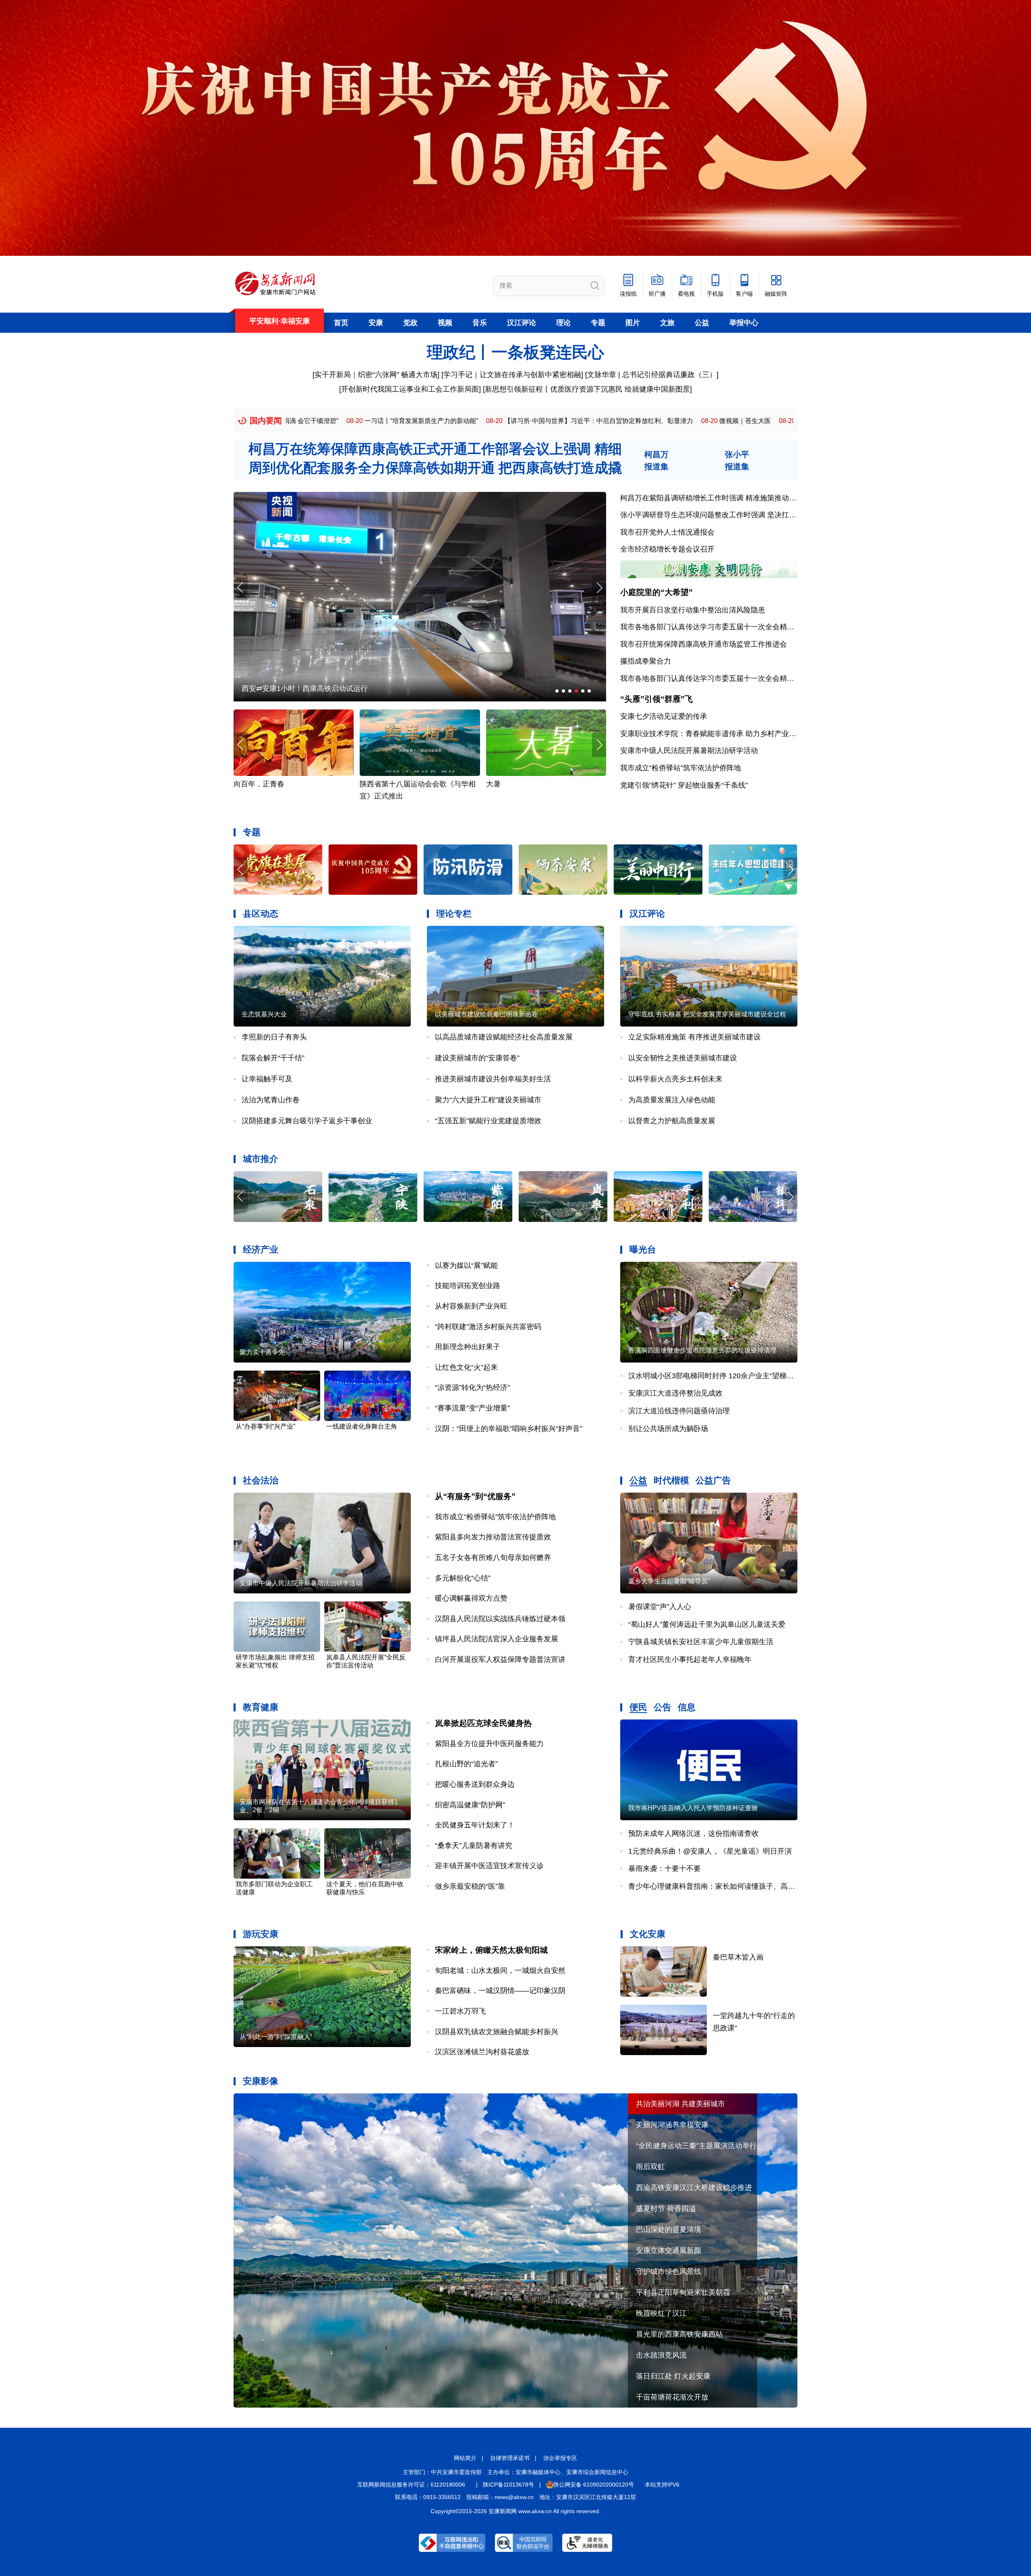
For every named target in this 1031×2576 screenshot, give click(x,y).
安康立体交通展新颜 (669, 2250)
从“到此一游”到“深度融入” (276, 2037)
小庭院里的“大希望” (656, 592)
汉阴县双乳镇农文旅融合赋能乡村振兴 (497, 2032)
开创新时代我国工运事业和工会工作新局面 (410, 389)
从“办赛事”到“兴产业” (265, 1426)
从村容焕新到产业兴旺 (471, 1306)
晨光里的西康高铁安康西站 (679, 2334)
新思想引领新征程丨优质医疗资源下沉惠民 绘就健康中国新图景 (587, 389)
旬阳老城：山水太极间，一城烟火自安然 (500, 1970)
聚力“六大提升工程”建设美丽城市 (488, 1100)
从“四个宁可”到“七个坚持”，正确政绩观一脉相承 (639, 421)
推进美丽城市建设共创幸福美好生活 (493, 1079)
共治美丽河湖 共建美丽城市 (680, 2104)
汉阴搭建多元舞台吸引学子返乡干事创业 (307, 1121)
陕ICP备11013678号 (508, 2485)
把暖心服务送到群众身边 (475, 1784)
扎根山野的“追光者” (466, 1764)
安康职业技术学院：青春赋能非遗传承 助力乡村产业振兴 (712, 734)
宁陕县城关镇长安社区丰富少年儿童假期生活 (701, 1642)
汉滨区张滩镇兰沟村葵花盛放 (482, 2052)
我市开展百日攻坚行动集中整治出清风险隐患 (693, 610)
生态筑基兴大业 (264, 1014)
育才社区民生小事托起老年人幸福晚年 (690, 1659)
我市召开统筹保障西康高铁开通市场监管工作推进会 (704, 644)
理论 (563, 323)
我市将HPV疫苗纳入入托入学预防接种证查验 (693, 1808)
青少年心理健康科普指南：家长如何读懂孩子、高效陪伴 (719, 1886)
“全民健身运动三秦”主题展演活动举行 (696, 2146)
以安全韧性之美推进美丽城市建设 (683, 1058)
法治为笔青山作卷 (271, 1100)
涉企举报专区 (560, 2458)
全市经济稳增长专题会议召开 (667, 549)
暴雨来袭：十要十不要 (665, 1869)
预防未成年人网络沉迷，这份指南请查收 (694, 1833)
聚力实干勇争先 (262, 1352)
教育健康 (261, 1707)
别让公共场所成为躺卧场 (668, 1429)
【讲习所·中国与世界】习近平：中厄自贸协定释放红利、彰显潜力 (373, 421)
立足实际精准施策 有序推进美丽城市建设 (695, 1037)
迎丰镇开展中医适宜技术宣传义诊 (489, 1866)
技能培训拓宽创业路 (468, 1286)
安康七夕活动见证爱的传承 (664, 716)
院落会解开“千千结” (273, 1058)
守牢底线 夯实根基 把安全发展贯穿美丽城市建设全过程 (707, 1014)
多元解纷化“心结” (463, 1578)
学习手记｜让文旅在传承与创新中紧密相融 (512, 375)
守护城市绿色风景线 (669, 2271)
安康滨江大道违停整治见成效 (675, 1393)
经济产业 (261, 1250)
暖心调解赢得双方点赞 (471, 1598)
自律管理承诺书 (510, 2458)
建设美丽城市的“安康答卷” (477, 1058)
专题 (598, 323)
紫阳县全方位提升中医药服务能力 (489, 1744)
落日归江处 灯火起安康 (673, 2376)
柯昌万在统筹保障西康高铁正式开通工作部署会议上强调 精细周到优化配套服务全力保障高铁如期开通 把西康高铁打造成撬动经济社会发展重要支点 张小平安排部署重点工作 (435, 468)
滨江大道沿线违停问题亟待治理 (679, 1411)
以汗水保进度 (263, 689)
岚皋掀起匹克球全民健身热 (483, 1723)
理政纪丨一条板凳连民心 (515, 352)
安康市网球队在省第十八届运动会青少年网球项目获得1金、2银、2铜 (319, 1806)
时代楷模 (671, 1480)
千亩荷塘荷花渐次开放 (672, 2397)
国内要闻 (266, 421)
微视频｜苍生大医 (519, 421)
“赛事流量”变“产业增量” (472, 1408)
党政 (410, 323)
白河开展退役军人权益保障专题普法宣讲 (500, 1659)
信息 (687, 1707)
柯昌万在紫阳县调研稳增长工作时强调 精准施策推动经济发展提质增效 (734, 498)
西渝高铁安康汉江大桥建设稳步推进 (694, 2188)
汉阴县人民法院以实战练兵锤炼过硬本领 (500, 1619)
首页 (341, 323)
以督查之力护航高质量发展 (672, 1121)
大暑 (241, 784)
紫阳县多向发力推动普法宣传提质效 (493, 1537)
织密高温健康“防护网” (470, 1805)
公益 (702, 323)
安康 (376, 323)
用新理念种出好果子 (468, 1347)
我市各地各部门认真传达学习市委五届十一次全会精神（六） (718, 627)
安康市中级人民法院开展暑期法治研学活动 (689, 751)
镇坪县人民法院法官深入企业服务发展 (497, 1639)
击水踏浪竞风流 (661, 2355)
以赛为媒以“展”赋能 (466, 1265)
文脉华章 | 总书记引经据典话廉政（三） (652, 375)
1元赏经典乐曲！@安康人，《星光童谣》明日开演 (710, 1851)
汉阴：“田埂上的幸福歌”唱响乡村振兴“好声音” (509, 1429)
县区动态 (261, 914)
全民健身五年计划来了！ (475, 1825)
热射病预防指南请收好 (396, 784)
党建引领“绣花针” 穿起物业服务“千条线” (684, 785)
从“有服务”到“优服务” (475, 1496)
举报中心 (744, 323)
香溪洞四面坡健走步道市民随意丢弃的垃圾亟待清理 (702, 1350)
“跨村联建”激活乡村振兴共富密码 (488, 1327)
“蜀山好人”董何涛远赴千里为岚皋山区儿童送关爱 (707, 1624)
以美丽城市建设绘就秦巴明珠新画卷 (487, 1014)
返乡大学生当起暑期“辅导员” (669, 1581)
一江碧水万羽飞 (460, 2011)
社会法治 (261, 1480)
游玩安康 (261, 1934)
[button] (599, 588)
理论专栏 (454, 914)
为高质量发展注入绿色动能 (672, 1100)
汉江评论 (522, 323)
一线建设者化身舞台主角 (362, 1426)
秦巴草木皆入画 (738, 1957)
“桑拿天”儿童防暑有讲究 (474, 1846)
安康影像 (261, 2081)
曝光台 (643, 1250)
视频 (445, 323)
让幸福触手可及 (267, 1079)
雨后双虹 (650, 2167)
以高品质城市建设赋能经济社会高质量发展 (504, 1037)
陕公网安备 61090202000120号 (594, 2485)
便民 (638, 1707)
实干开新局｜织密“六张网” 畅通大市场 (376, 375)
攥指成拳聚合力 (646, 661)
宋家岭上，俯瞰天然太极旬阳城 (491, 1950)
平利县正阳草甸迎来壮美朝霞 (683, 2292)
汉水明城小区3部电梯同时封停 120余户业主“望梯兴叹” (716, 1376)
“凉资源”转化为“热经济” (472, 1388)
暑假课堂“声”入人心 (660, 1607)
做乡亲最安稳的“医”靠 (470, 1886)
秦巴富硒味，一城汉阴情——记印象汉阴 (500, 1991)
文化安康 (648, 1934)
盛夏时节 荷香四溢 (666, 2209)
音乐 (480, 323)
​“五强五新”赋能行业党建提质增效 (488, 1121)
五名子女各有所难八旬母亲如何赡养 (493, 1558)
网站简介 (465, 2458)
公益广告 (713, 1480)
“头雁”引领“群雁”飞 (656, 699)
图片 (633, 323)
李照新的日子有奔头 (274, 1037)
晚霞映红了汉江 (661, 2313)
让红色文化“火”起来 (466, 1367)
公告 (662, 1707)
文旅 (667, 323)
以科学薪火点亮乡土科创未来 (675, 1079)
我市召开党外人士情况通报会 (667, 532)
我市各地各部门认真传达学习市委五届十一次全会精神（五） (718, 678)
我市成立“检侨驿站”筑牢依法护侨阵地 (681, 768)
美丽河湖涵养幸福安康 (672, 2125)
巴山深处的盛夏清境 (669, 2230)
